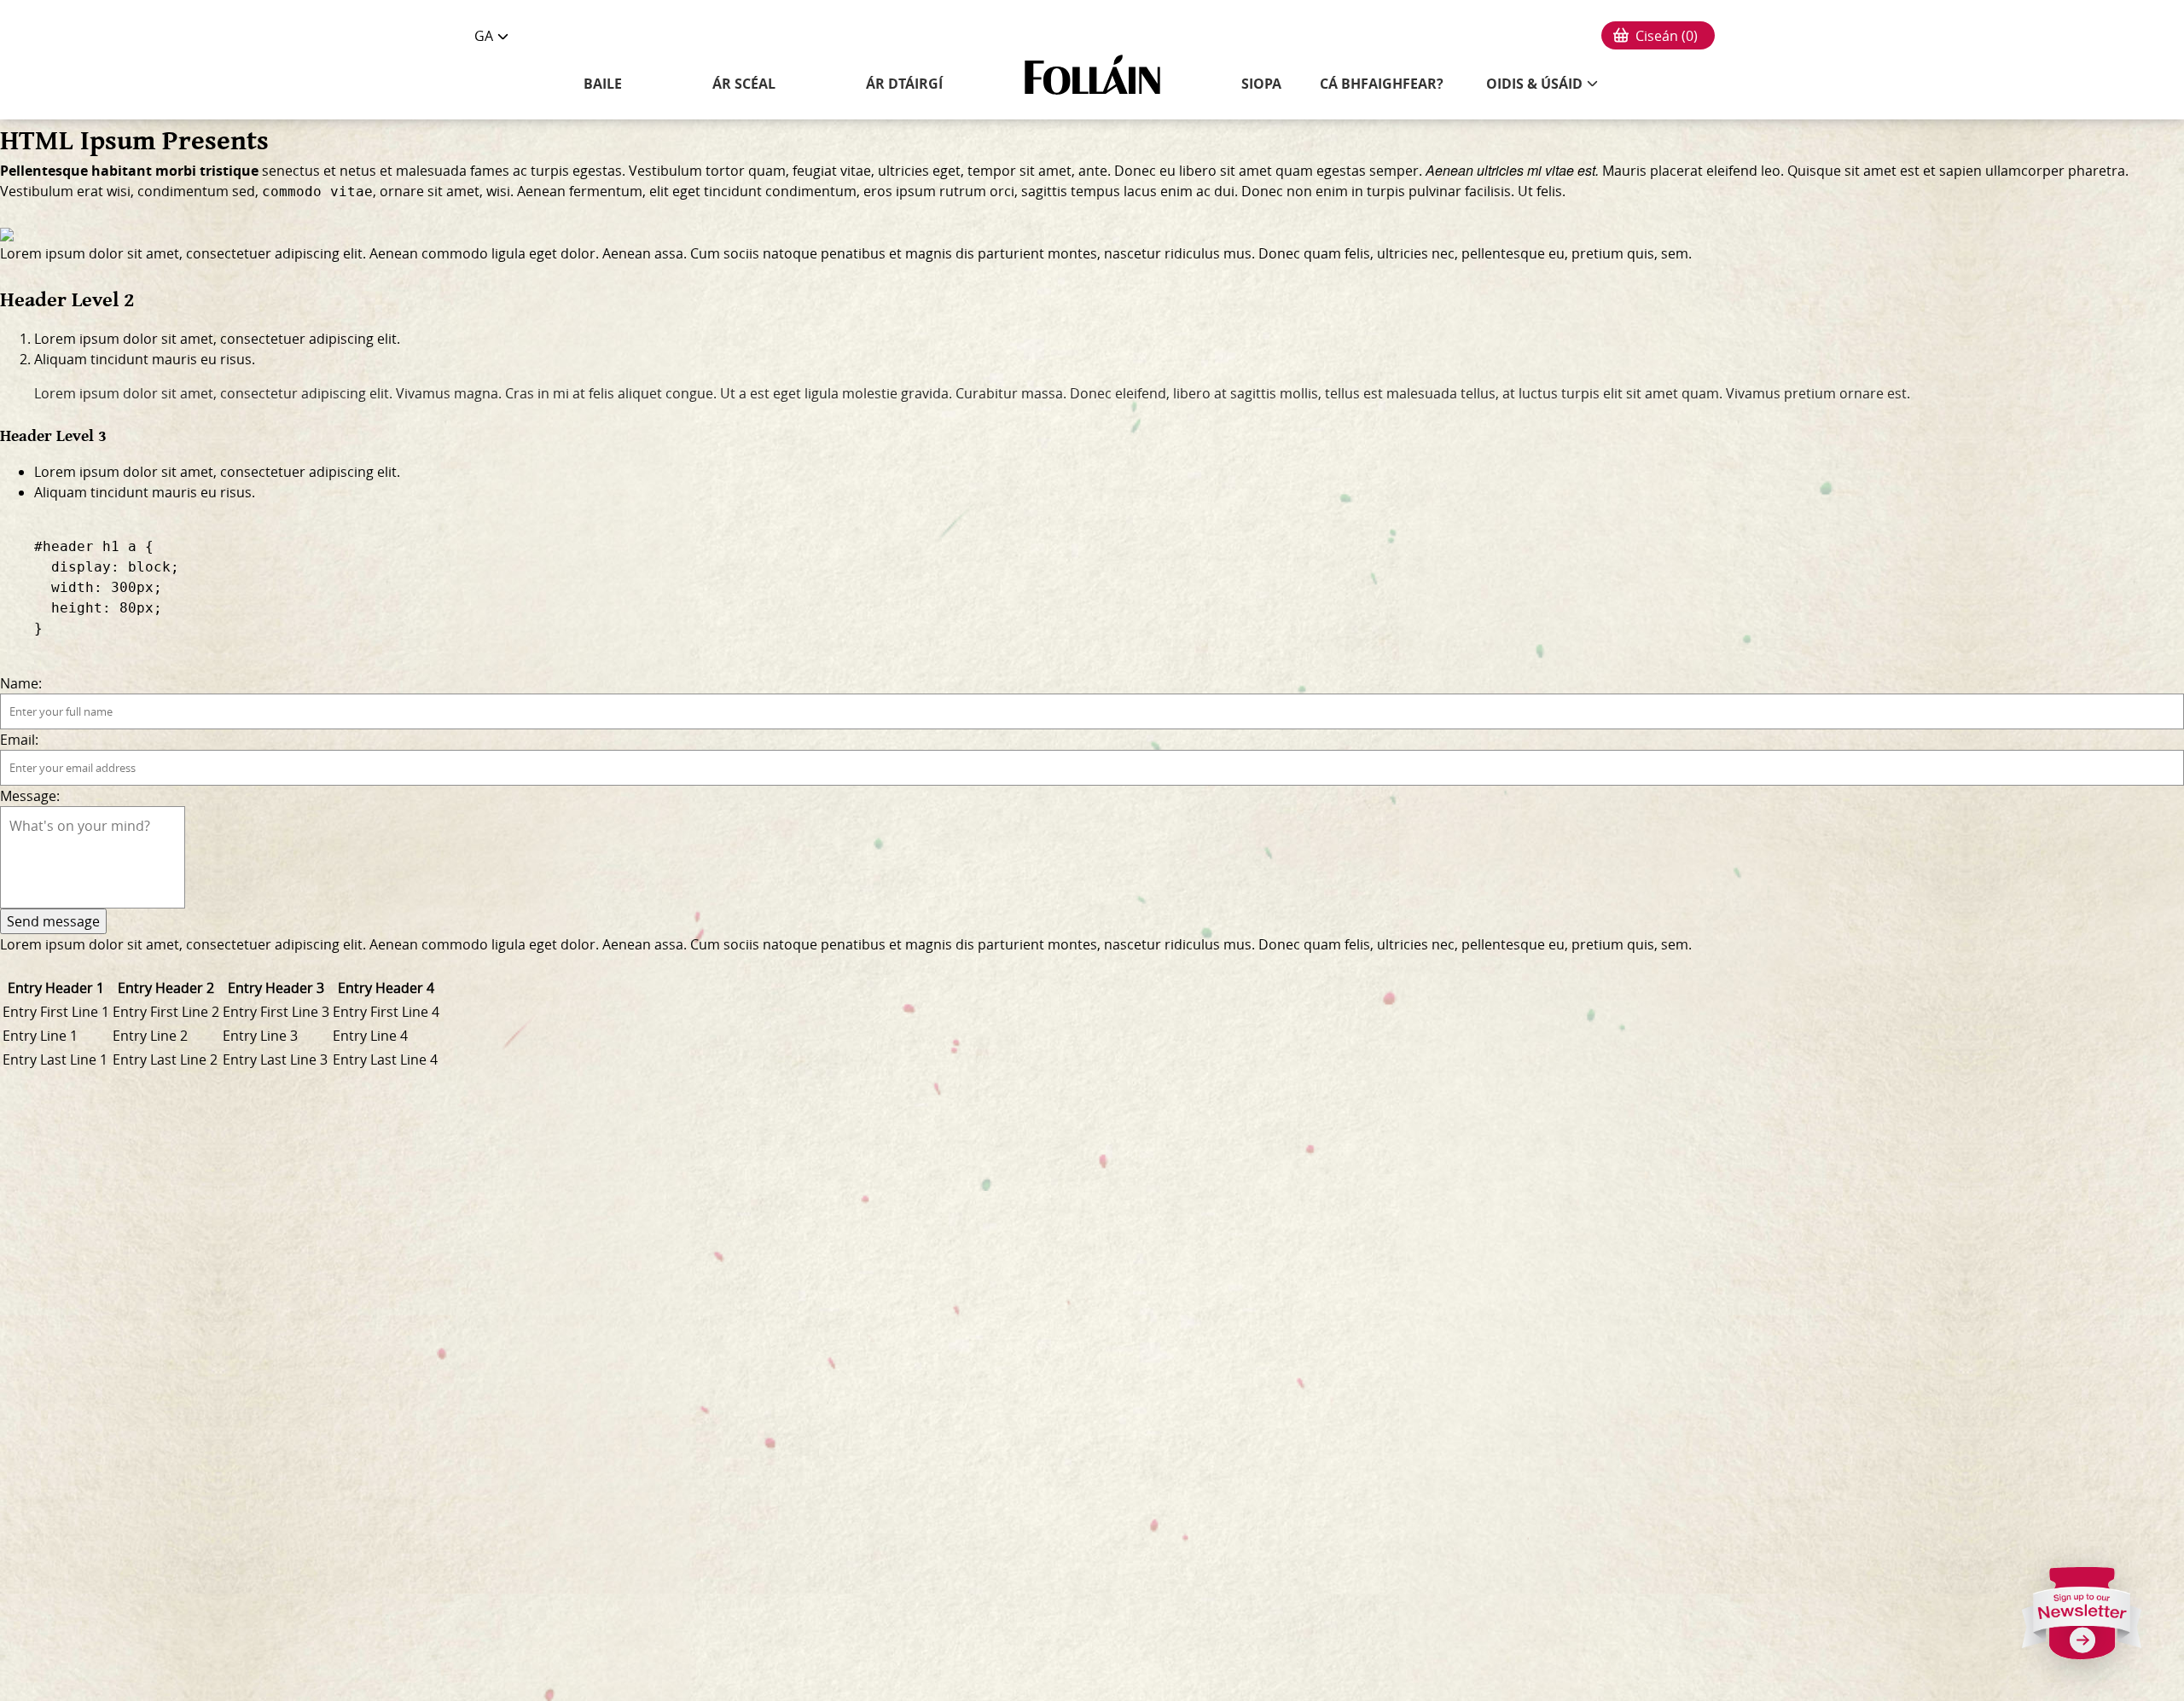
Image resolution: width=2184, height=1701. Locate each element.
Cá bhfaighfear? (1382, 84)
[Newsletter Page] (2082, 1620)
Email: (19, 740)
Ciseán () (1667, 36)
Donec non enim (1295, 191)
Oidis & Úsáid (1534, 84)
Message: (30, 796)
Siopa (1261, 84)
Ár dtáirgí (904, 84)
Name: (21, 683)
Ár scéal (744, 84)
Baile (603, 84)
